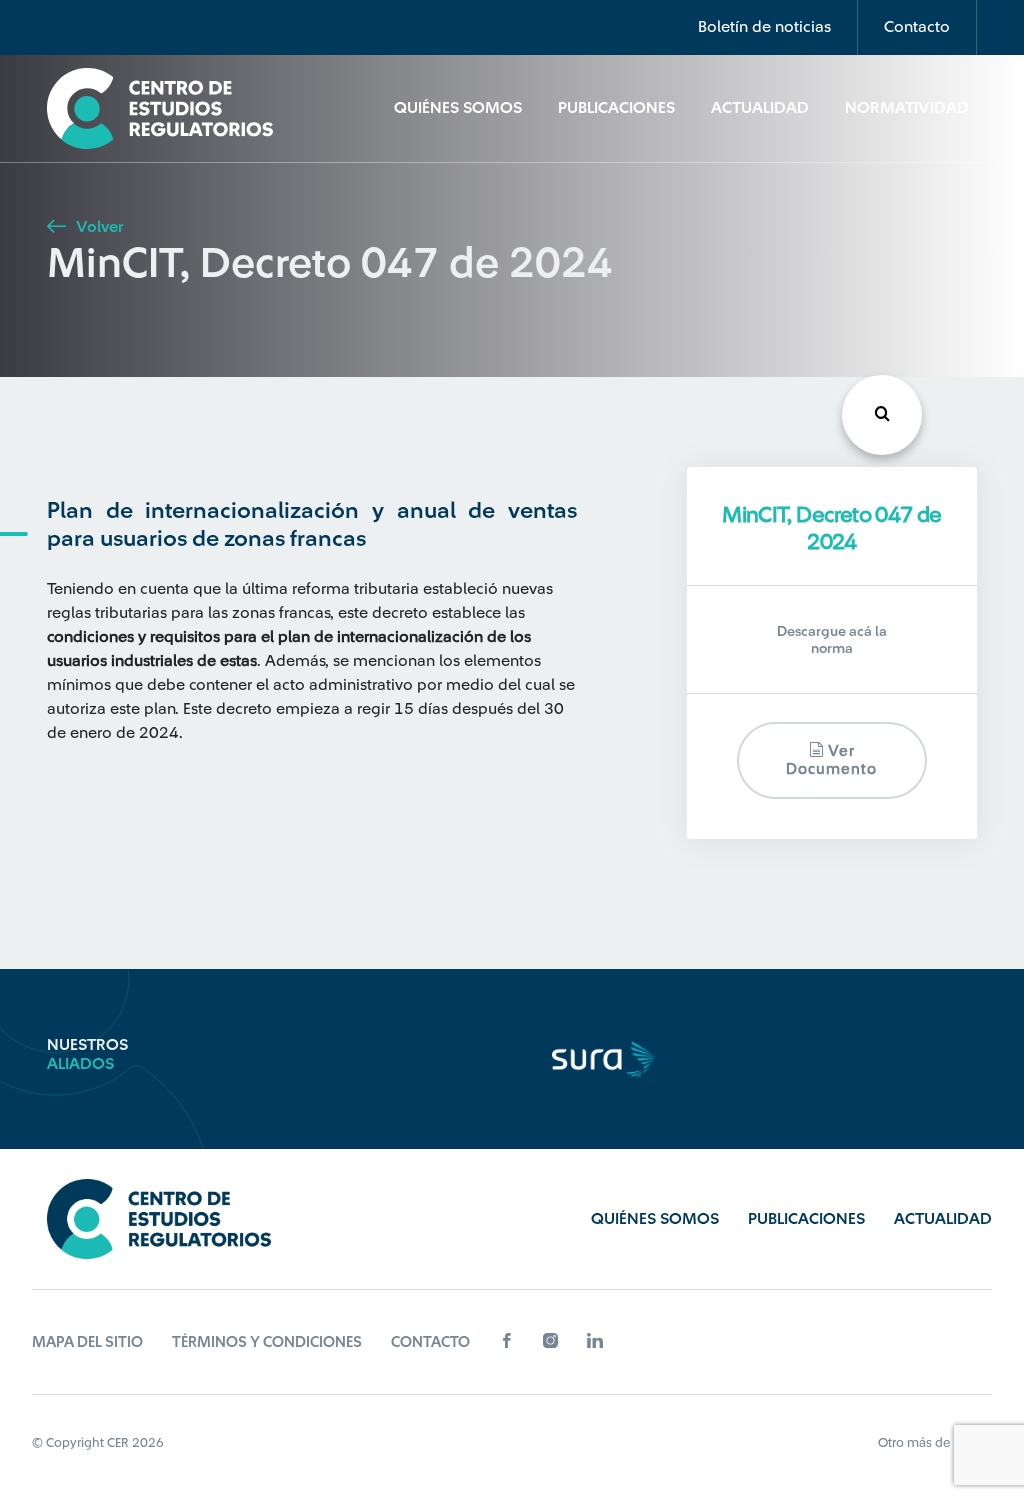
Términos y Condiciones (267, 1342)
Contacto (917, 27)
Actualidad (760, 108)
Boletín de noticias (764, 27)
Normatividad (907, 108)
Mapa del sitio (87, 1342)
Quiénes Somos (458, 108)
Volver (97, 227)
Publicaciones (616, 108)
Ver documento (831, 760)
